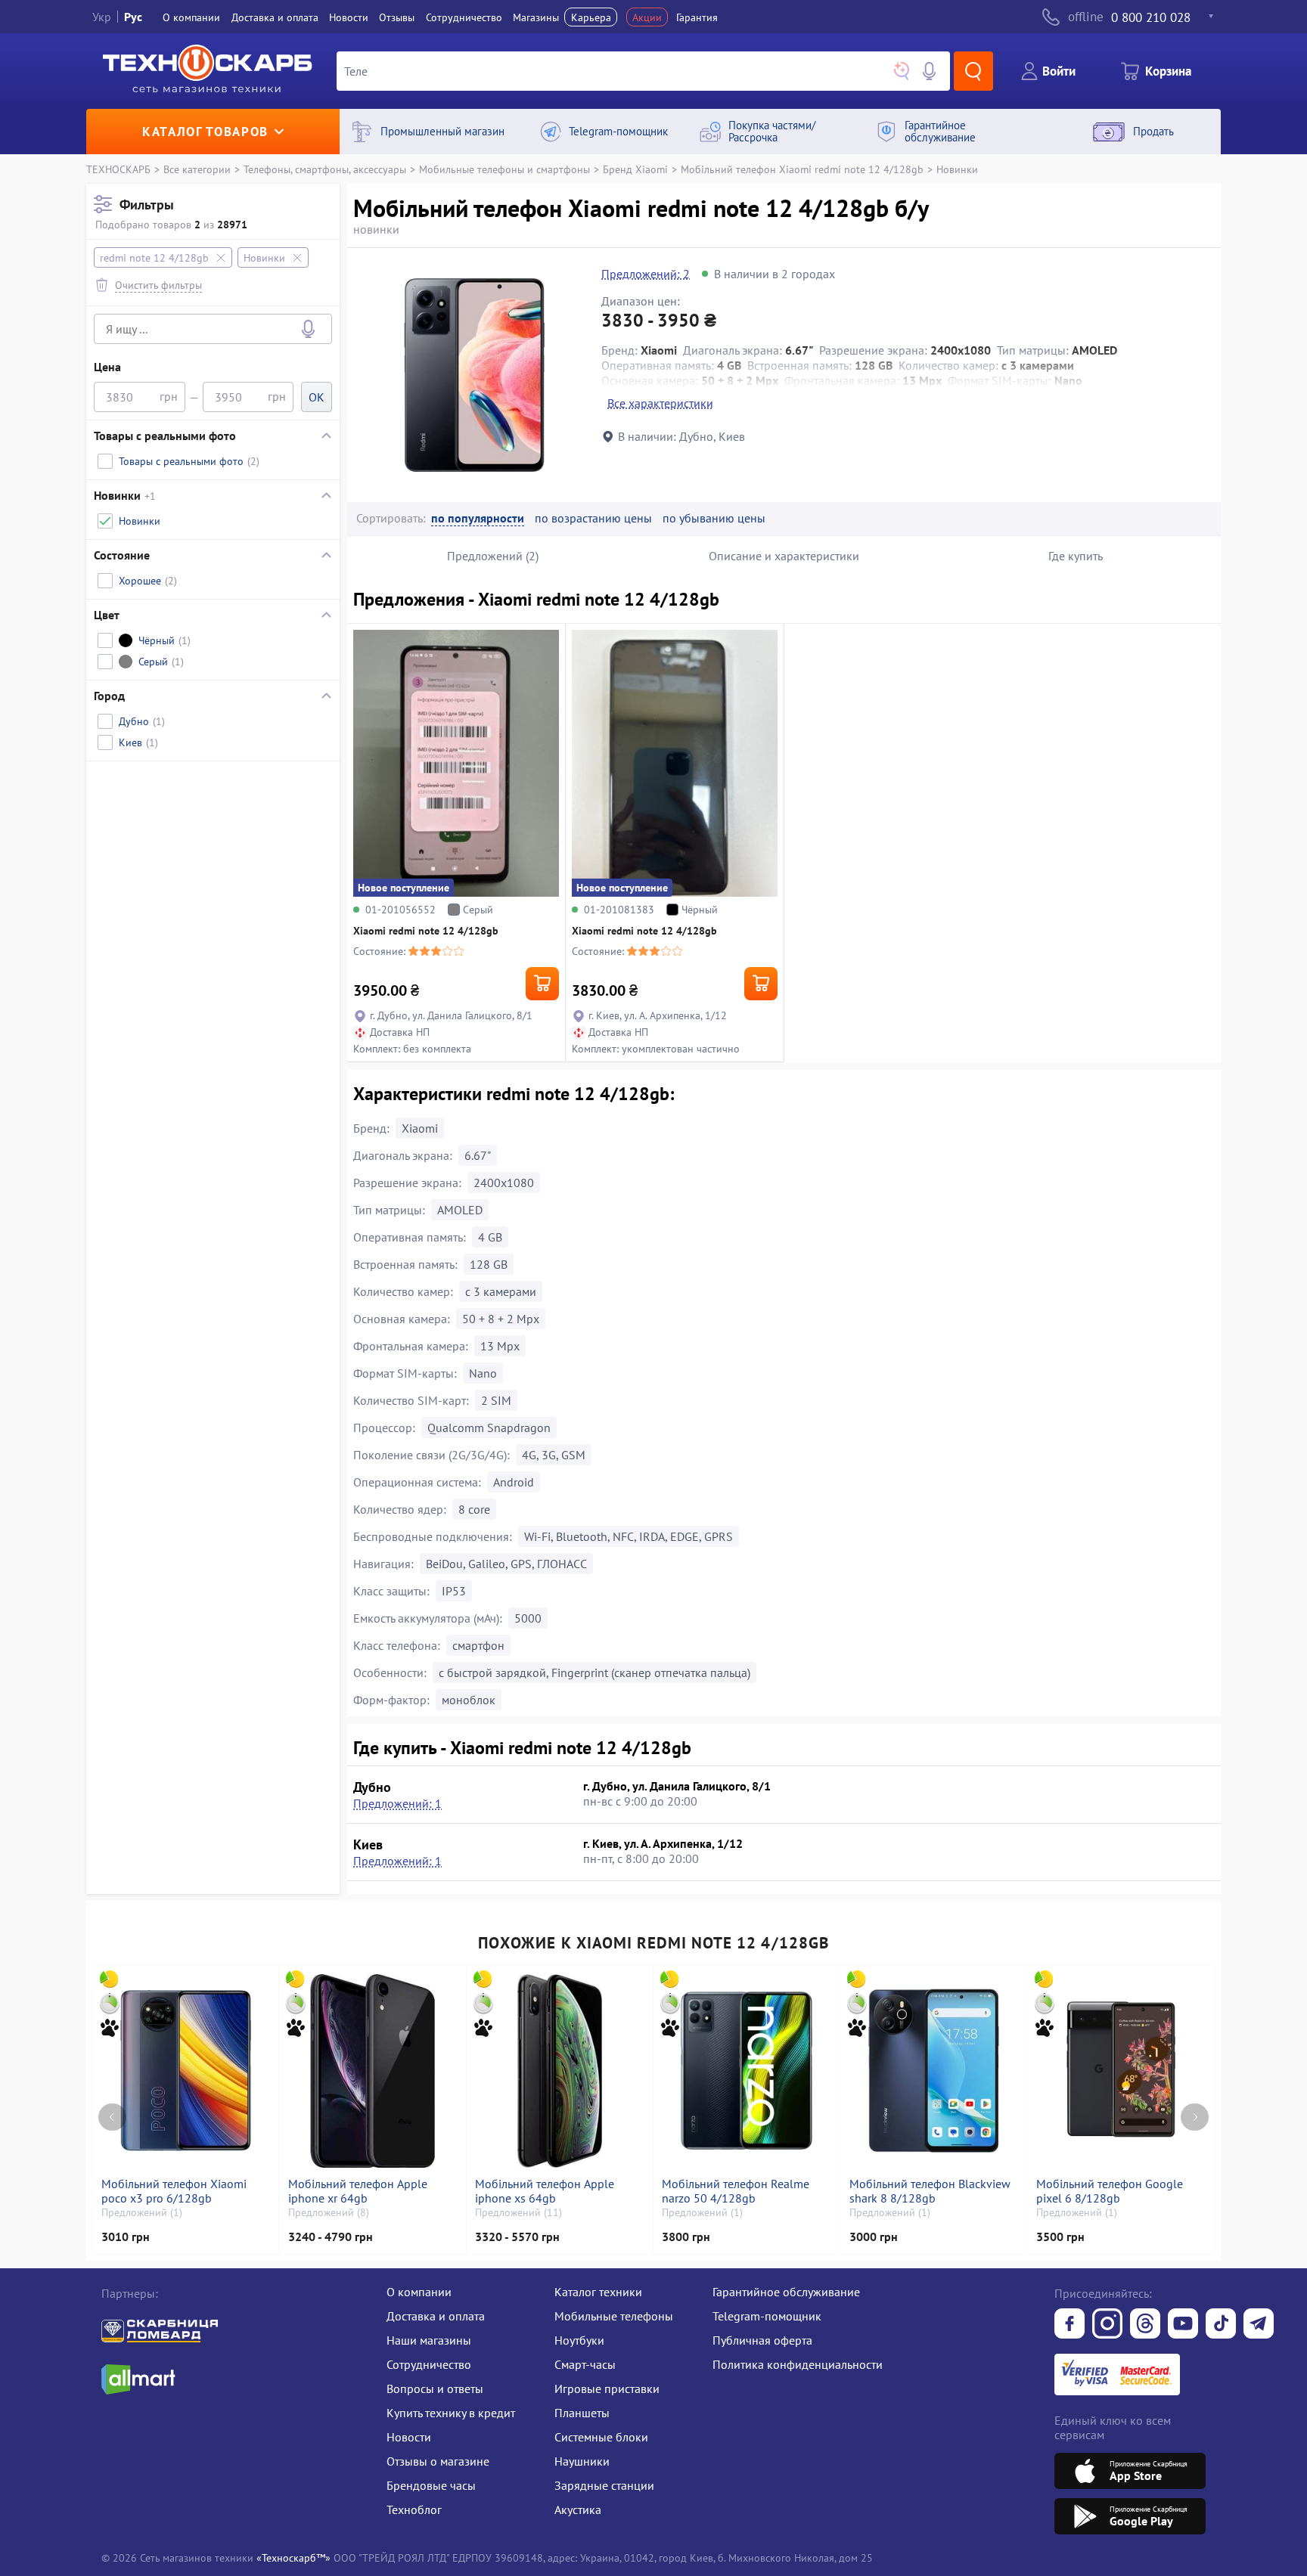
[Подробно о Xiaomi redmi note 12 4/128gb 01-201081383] (675, 763)
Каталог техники (598, 2292)
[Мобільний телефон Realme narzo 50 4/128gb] (747, 2071)
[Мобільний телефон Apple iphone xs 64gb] (560, 2071)
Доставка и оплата (275, 17)
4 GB (490, 1237)
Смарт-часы (585, 2364)
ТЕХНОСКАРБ (118, 169)
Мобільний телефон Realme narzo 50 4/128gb (736, 2191)
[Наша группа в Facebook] (1070, 2325)
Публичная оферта (762, 2340)
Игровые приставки (607, 2388)
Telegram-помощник (767, 2316)
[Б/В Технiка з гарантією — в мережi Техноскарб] (1183, 2325)
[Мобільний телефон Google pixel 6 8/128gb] (1121, 2071)
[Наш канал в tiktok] (1221, 2325)
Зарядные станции (604, 2485)
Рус (133, 17)
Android (514, 1482)
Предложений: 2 (646, 274)
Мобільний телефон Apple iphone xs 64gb (545, 2191)
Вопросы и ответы (435, 2388)
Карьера (591, 17)
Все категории (197, 169)
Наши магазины (429, 2340)
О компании (191, 17)
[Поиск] (973, 71)
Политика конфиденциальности (798, 2364)
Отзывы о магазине (438, 2461)
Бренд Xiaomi (635, 169)
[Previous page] (112, 2117)
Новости (349, 17)
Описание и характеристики (784, 556)
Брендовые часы (431, 2485)
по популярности (478, 518)
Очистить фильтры (158, 285)
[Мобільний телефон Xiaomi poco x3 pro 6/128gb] (186, 2071)
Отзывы (397, 17)
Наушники (582, 2461)
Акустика (578, 2509)
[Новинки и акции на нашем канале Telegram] (1259, 2325)
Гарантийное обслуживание (786, 2292)
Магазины (536, 17)
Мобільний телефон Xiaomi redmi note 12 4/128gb (802, 169)
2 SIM (496, 1400)
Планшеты (582, 2413)
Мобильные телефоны (614, 2316)
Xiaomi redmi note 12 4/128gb (426, 931)
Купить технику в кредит (451, 2413)
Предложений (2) (493, 556)
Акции (647, 17)
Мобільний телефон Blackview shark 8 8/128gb (930, 2191)
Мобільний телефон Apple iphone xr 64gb (358, 2191)
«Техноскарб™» (293, 2557)
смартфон (478, 1645)
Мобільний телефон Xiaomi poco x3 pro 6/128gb (174, 2191)
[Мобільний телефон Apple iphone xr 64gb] (373, 2071)
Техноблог (414, 2509)
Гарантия (697, 17)
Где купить (1076, 556)
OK (317, 397)
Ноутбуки (579, 2340)
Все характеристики (660, 403)
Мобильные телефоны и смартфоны (504, 169)
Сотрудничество (464, 17)
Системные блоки (601, 2437)
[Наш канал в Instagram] (1107, 2325)
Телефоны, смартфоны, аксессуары (325, 169)
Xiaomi (420, 1128)
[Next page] (1195, 2117)
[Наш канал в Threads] (1145, 2325)
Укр (102, 17)
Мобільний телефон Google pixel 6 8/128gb (1110, 2191)
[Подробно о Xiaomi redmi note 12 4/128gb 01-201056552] (456, 763)
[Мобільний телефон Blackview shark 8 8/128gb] (934, 2071)
